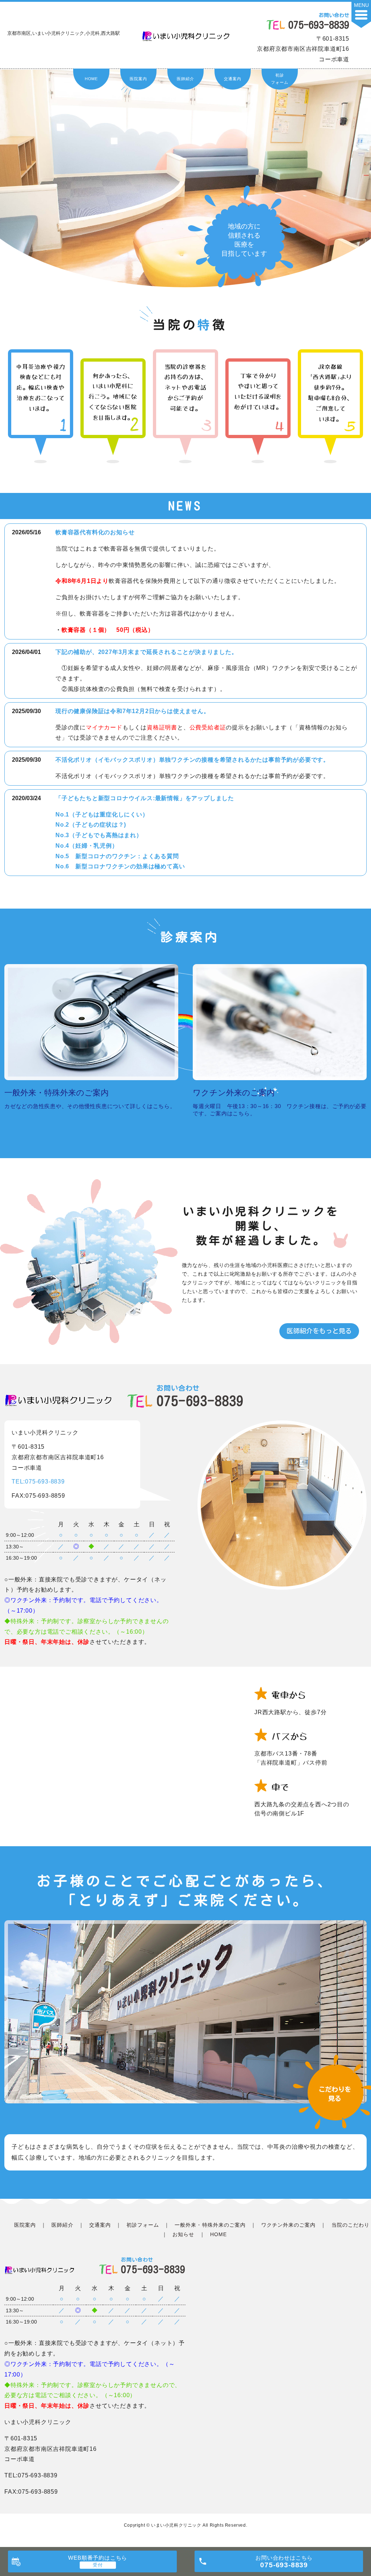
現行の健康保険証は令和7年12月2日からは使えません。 (133, 711)
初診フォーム (280, 79)
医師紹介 (185, 79)
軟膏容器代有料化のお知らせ (95, 532)
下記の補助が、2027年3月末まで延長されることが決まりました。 (147, 652)
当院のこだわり (351, 2225)
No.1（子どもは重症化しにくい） (102, 814)
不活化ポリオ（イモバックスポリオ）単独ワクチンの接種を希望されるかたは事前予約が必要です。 (192, 760)
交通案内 (232, 79)
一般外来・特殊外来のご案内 (210, 2225)
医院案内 (138, 79)
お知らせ (183, 2234)
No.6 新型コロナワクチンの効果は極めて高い (120, 866)
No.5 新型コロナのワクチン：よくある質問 (117, 856)
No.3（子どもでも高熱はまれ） (99, 835)
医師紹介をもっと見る (319, 1331)
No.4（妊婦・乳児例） (87, 846)
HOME (91, 79)
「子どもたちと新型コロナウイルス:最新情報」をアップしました (145, 798)
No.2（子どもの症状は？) (91, 825)
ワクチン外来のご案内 (289, 2225)
